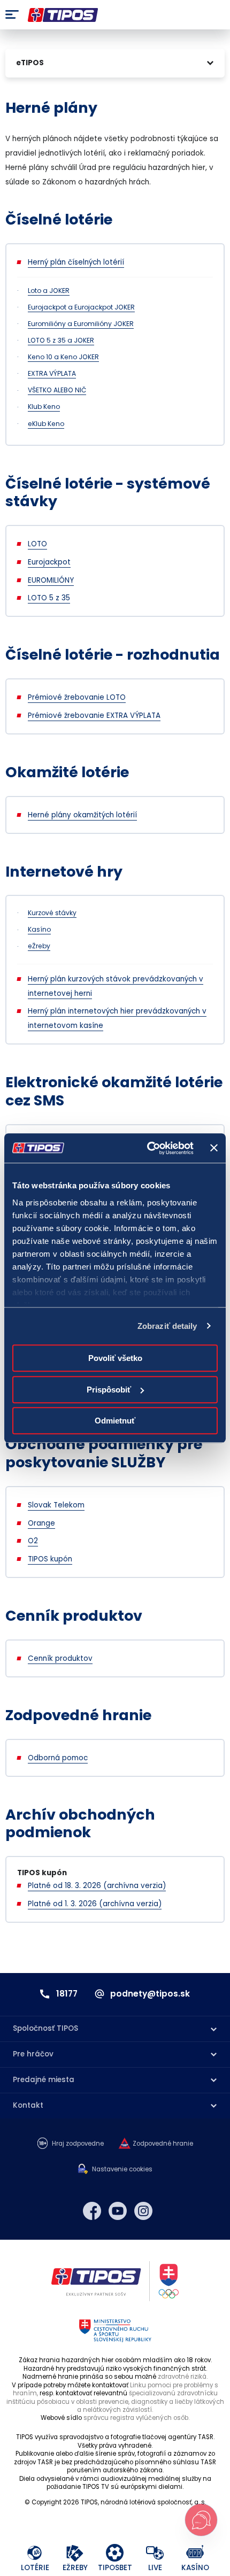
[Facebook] (92, 2211)
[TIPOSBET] (115, 2553)
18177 (67, 1994)
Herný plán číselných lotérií (76, 262)
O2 (33, 1541)
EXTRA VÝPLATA (52, 373)
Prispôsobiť (109, 1390)
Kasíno (39, 929)
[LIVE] (155, 2553)
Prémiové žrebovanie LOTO (77, 697)
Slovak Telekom (56, 1505)
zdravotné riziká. (183, 2377)
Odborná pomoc (58, 1758)
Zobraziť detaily (167, 1326)
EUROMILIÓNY (51, 580)
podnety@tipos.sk (150, 1994)
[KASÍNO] (195, 2553)
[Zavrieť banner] (214, 1148)
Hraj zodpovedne (78, 2144)
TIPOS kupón (50, 1559)
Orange (41, 1523)
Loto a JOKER (49, 291)
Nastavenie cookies (122, 2169)
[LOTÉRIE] (35, 2553)
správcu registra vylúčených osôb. (136, 2418)
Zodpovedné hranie (163, 2144)
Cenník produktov (60, 1658)
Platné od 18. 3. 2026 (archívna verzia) (97, 1886)
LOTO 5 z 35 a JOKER (61, 340)
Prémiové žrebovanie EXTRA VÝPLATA (94, 715)
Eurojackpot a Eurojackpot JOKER (81, 307)
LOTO (37, 544)
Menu (12, 15)
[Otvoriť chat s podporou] (201, 2520)
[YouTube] (118, 2211)
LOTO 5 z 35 (49, 598)
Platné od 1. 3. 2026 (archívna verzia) (95, 1904)
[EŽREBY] (75, 2553)
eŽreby (39, 946)
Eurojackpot (49, 562)
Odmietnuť (115, 1421)
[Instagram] (143, 2211)
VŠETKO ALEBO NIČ (57, 390)
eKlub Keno (46, 424)
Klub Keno (44, 407)
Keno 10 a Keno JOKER (63, 357)
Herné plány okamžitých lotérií (82, 815)
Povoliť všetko (115, 1358)
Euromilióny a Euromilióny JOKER (81, 324)
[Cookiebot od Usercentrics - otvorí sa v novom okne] (148, 1148)
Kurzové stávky (52, 913)
